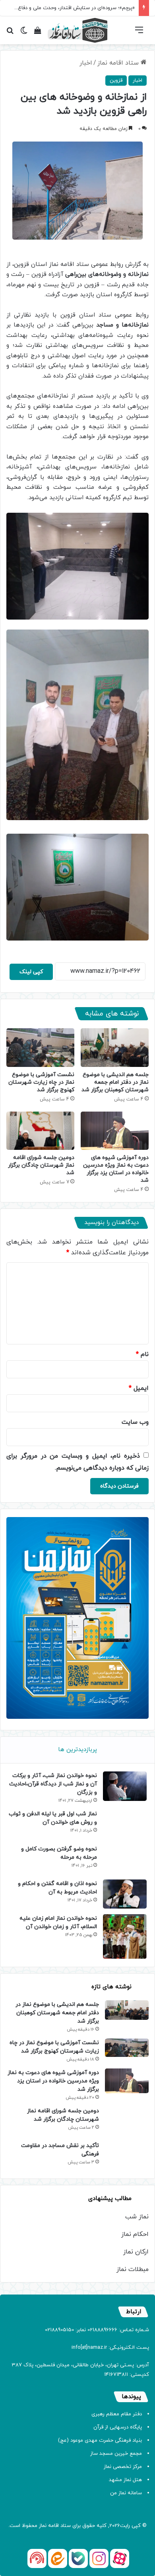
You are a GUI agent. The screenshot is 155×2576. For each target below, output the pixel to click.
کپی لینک (31, 972)
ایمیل (139, 1388)
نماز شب (137, 2217)
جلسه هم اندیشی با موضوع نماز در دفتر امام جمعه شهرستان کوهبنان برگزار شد (115, 1082)
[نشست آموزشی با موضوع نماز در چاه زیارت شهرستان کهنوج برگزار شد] (40, 1047)
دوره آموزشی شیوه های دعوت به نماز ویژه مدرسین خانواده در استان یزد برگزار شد (116, 1169)
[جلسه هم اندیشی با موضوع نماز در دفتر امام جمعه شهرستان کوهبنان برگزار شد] (115, 1047)
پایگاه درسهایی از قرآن (118, 2427)
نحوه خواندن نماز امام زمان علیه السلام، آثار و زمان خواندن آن (58, 1923)
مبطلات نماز (133, 2269)
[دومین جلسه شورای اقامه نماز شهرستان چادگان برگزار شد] (40, 1131)
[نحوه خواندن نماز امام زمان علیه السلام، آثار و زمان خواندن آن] (125, 1936)
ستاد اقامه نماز (119, 63)
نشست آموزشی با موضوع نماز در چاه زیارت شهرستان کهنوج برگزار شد (41, 1082)
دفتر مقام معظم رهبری (117, 2414)
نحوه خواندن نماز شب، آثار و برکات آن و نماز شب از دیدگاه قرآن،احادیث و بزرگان (53, 1784)
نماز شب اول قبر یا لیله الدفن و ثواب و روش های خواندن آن (53, 1818)
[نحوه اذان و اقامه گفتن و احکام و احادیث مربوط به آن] (125, 1894)
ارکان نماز (136, 2252)
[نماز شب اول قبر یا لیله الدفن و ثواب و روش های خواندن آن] (125, 1824)
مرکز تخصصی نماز (123, 2467)
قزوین (116, 81)
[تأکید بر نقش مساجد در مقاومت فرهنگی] (127, 2156)
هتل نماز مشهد (125, 2480)
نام (142, 1354)
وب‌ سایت (135, 1422)
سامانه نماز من (126, 2493)
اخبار (86, 63)
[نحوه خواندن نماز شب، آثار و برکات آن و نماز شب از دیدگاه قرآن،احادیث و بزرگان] (125, 1786)
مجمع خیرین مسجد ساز (116, 2454)
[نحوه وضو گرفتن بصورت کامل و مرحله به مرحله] (125, 1859)
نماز (43, 2526)
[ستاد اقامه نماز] (77, 30)
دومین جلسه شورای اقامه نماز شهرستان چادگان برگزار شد (41, 1165)
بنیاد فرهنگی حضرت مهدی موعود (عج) (100, 2440)
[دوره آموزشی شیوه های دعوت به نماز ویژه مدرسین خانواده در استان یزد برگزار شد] (115, 1131)
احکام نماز (135, 2234)
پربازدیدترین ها (77, 1750)
